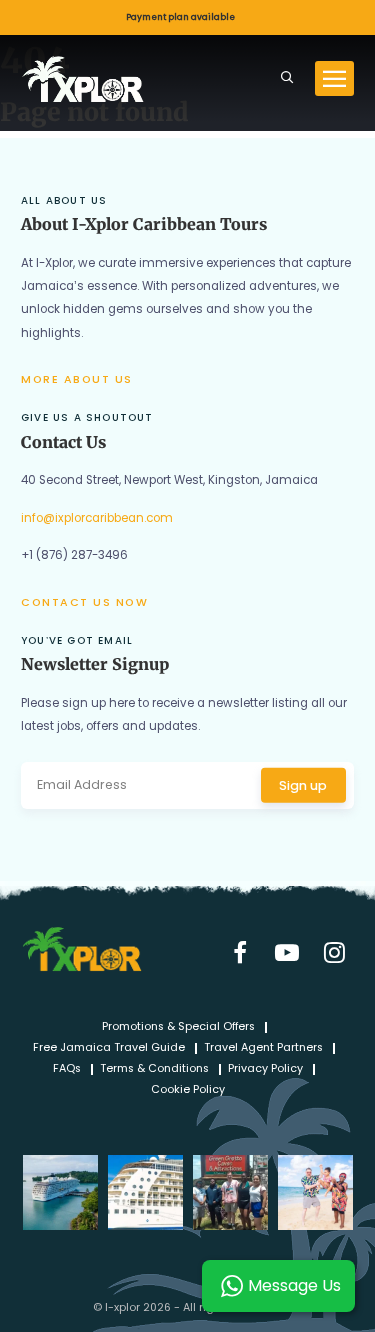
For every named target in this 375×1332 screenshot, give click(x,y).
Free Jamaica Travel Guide (109, 1048)
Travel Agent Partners (263, 1048)
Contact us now (84, 602)
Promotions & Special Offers (178, 1027)
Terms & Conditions (154, 1069)
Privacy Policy (265, 1069)
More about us (77, 379)
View (187, 17)
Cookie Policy (188, 1090)
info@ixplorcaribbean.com (97, 518)
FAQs (67, 1069)
